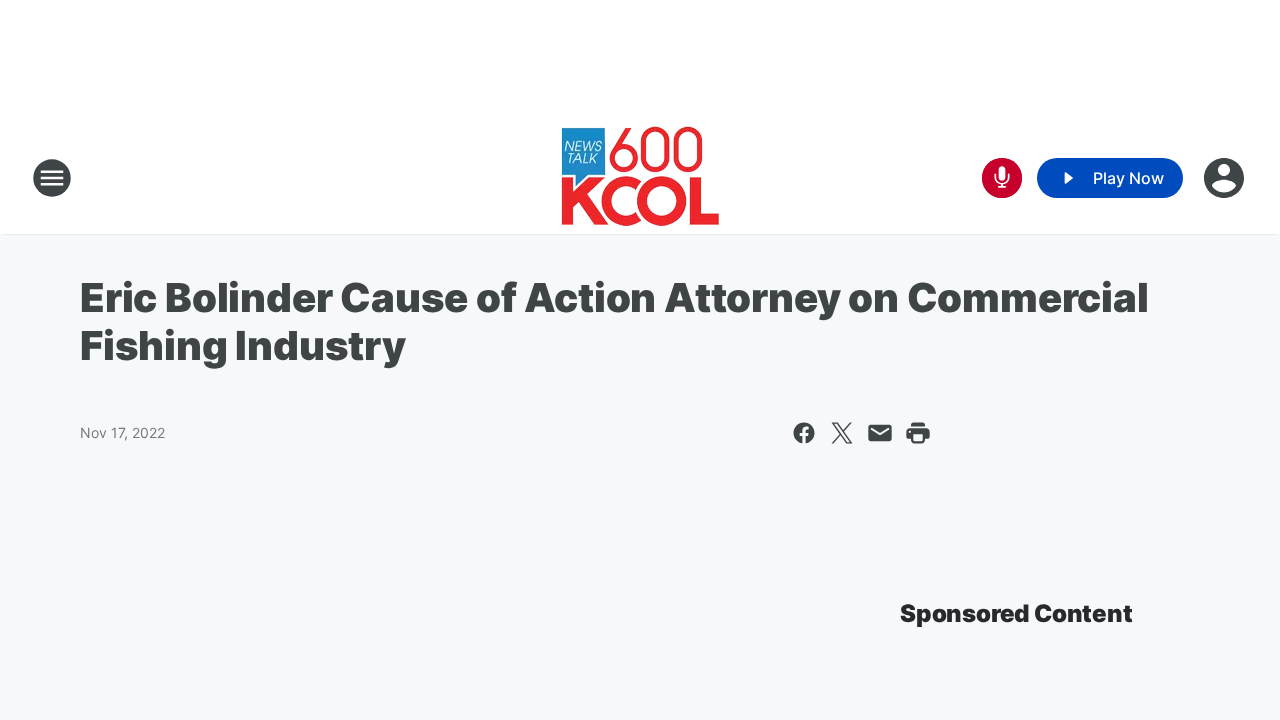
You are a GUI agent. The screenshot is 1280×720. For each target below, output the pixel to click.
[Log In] (1226, 178)
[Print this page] (918, 433)
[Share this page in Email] (880, 433)
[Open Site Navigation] (52, 178)
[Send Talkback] (1002, 178)
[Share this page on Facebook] (804, 433)
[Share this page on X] (842, 433)
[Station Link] (640, 178)
